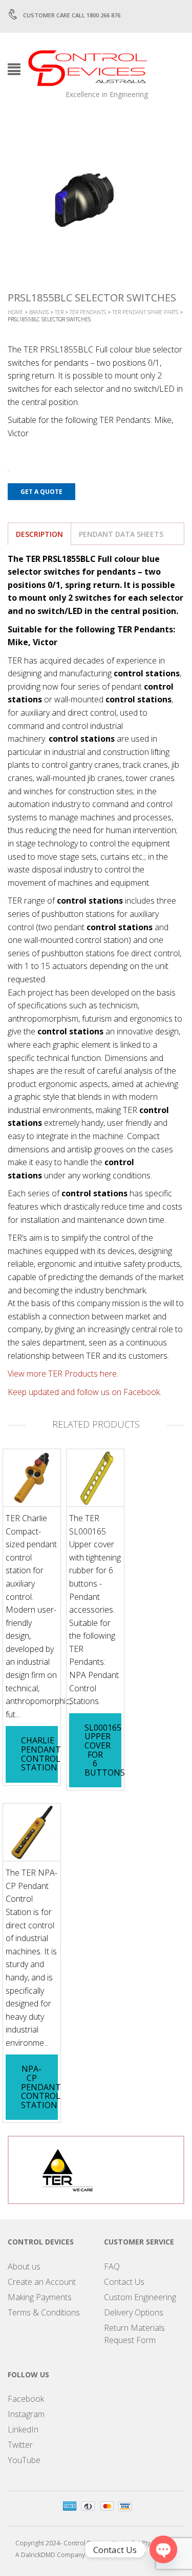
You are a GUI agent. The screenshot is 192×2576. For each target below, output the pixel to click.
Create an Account (42, 2282)
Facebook (26, 2399)
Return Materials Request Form (134, 2334)
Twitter (20, 2445)
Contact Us (124, 2282)
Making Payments (40, 2297)
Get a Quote (41, 492)
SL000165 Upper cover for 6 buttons (105, 1750)
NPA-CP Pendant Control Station (41, 2087)
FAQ (112, 2266)
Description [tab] (39, 534)
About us (24, 2266)
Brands (39, 312)
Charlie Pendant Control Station (41, 1754)
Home (15, 312)
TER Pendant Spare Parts (145, 312)
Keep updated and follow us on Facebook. (84, 1392)
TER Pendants (88, 312)
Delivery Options (134, 2312)
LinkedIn (23, 2429)
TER (59, 312)
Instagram (26, 2414)
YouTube (24, 2460)
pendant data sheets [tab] (121, 534)
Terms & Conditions (44, 2312)
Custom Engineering (140, 2297)
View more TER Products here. (63, 1374)
